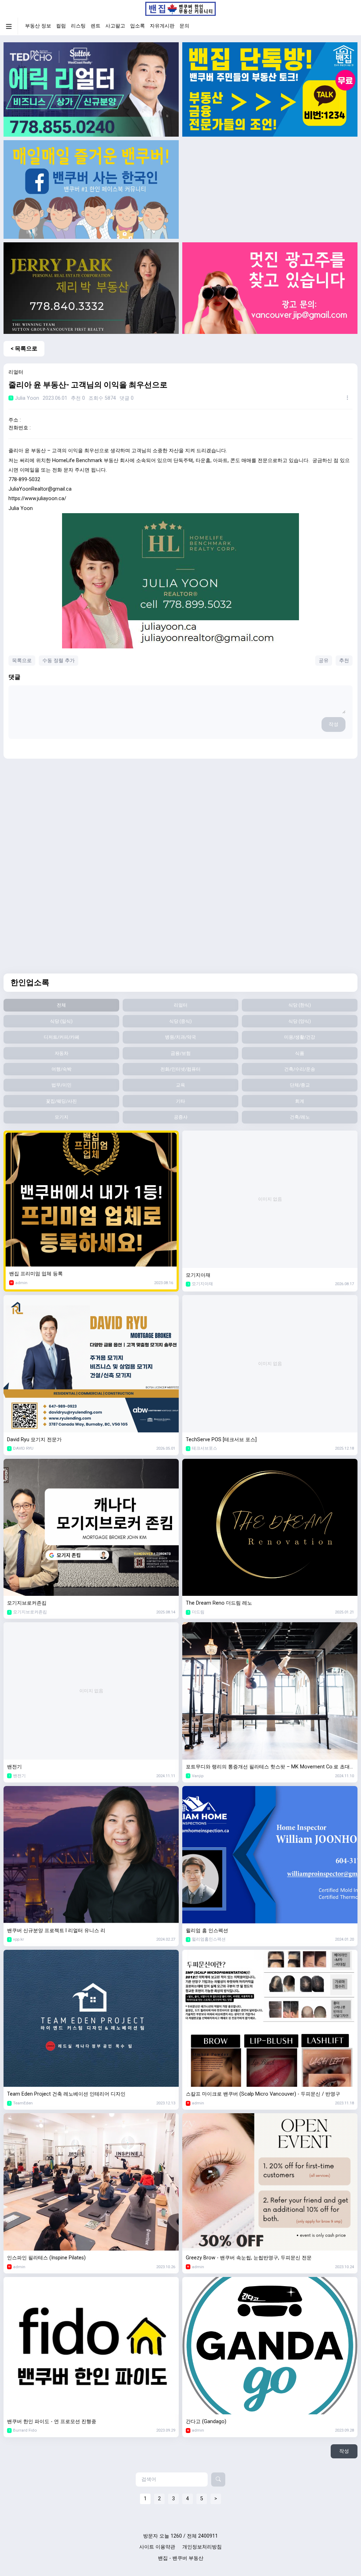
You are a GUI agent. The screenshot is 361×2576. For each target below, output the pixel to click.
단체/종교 (300, 1085)
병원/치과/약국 (180, 1037)
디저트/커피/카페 (62, 1037)
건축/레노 (300, 1117)
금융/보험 (181, 1053)
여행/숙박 (62, 1069)
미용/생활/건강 (300, 1037)
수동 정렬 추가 (59, 661)
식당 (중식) (180, 1021)
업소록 (137, 26)
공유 (324, 661)
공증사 (181, 1117)
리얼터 (181, 1005)
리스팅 (78, 26)
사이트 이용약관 (157, 2547)
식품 (300, 1053)
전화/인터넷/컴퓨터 (180, 1069)
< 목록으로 (24, 349)
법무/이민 (62, 1085)
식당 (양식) (300, 1021)
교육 (180, 1085)
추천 (344, 661)
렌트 (96, 26)
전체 (61, 1005)
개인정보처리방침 (202, 2547)
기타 (180, 1101)
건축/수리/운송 (300, 1069)
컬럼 (61, 26)
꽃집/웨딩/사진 (61, 1101)
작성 (334, 724)
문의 (184, 26)
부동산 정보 (38, 26)
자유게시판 (162, 26)
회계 (300, 1101)
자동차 (62, 1053)
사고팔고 (115, 26)
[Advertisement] (270, 189)
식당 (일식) (61, 1021)
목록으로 (22, 661)
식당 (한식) (300, 1005)
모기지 (62, 1117)
